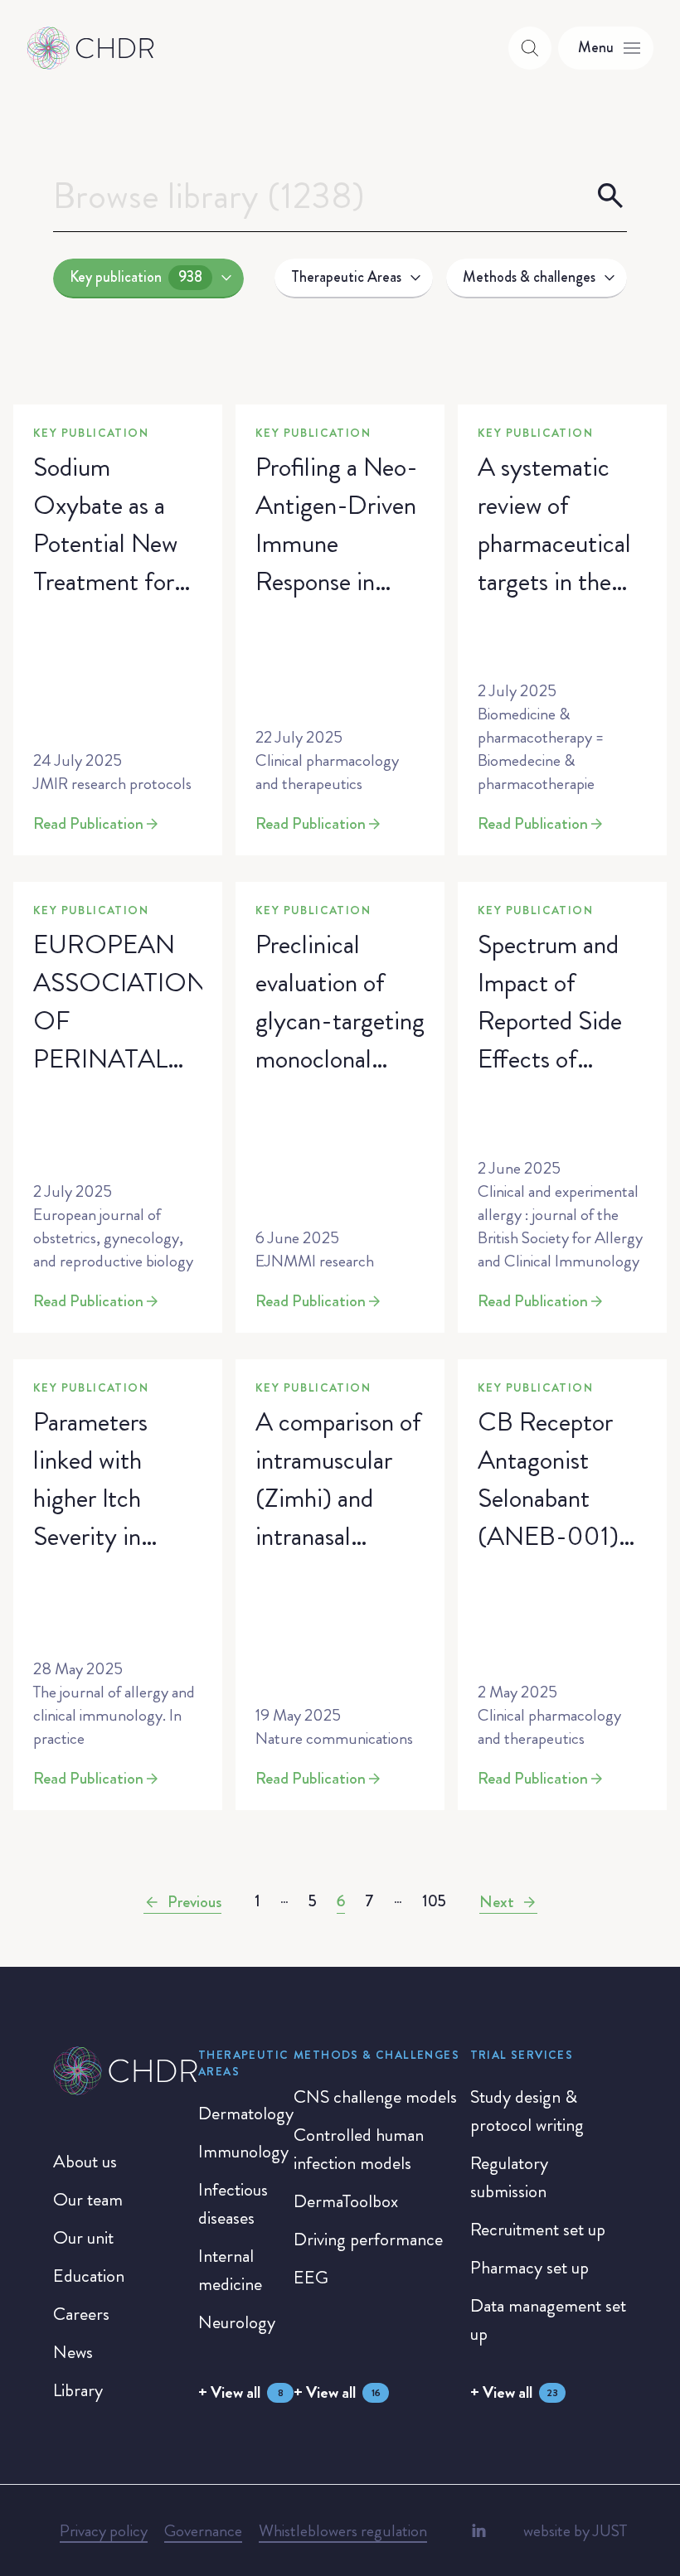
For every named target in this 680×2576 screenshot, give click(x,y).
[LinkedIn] (479, 2530)
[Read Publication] (118, 630)
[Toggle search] (530, 48)
